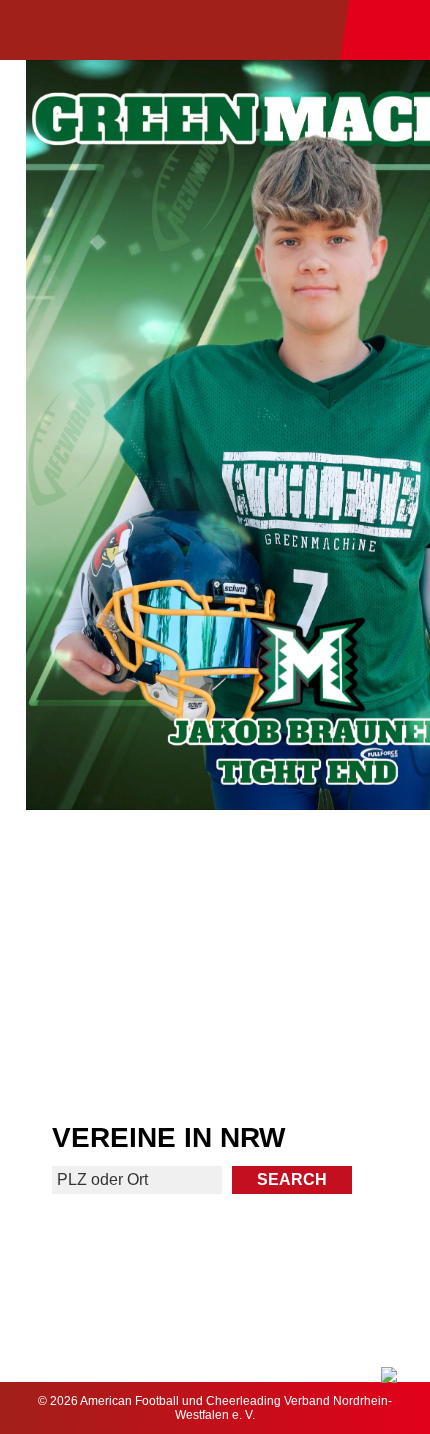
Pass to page (105, 880)
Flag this (105, 1050)
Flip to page (324, 880)
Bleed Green (324, 965)
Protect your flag (106, 965)
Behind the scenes (324, 1050)
